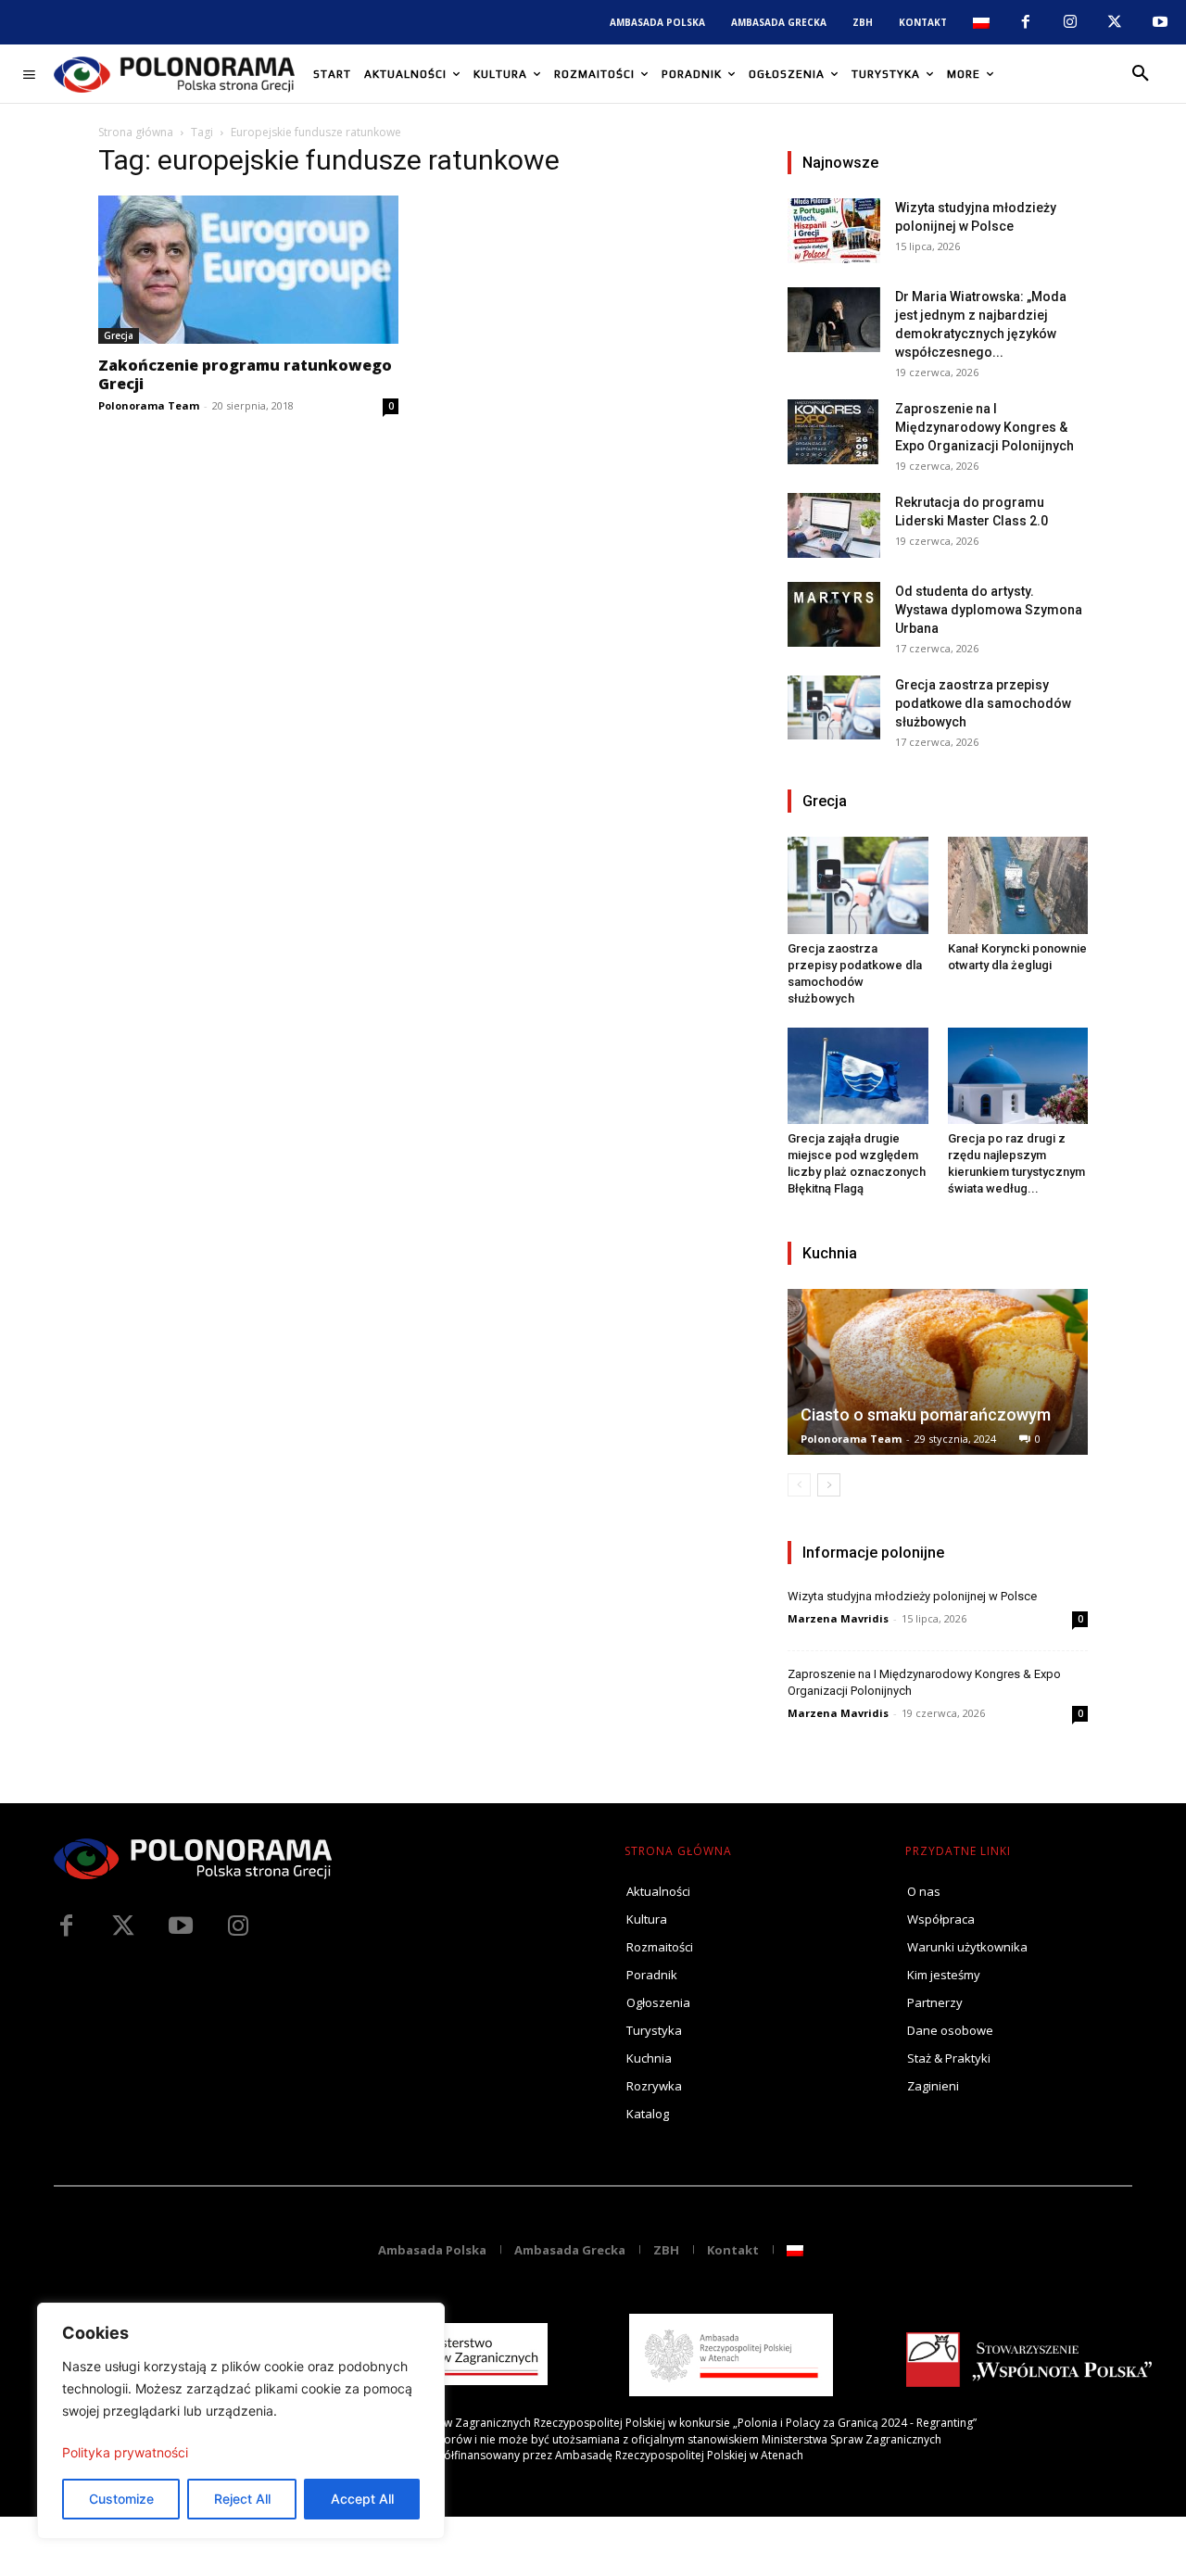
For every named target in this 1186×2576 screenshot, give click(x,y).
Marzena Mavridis (838, 1618)
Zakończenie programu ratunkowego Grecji (245, 374)
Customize (121, 2499)
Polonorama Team (149, 405)
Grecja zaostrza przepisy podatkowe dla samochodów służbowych (983, 703)
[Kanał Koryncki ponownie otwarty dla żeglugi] (1018, 885)
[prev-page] (799, 1485)
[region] (241, 2421)
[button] (1141, 74)
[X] (1115, 22)
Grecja (119, 335)
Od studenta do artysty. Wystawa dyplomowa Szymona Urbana (989, 610)
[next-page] (829, 1485)
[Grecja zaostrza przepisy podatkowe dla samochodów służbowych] (834, 707)
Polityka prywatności (125, 2452)
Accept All (362, 2499)
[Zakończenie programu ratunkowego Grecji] (248, 270)
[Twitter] (123, 1926)
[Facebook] (1025, 22)
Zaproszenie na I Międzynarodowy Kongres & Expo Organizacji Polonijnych (984, 427)
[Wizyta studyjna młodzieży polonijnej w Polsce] (834, 231)
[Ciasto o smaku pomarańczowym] (938, 1372)
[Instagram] (1070, 22)
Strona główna (136, 132)
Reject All (242, 2499)
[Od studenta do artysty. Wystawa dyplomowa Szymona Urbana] (834, 614)
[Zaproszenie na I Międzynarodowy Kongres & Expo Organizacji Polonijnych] (834, 432)
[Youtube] (1160, 22)
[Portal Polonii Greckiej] (174, 74)
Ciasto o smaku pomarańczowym (926, 1414)
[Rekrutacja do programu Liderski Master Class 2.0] (834, 525)
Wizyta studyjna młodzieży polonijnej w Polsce (912, 1596)
